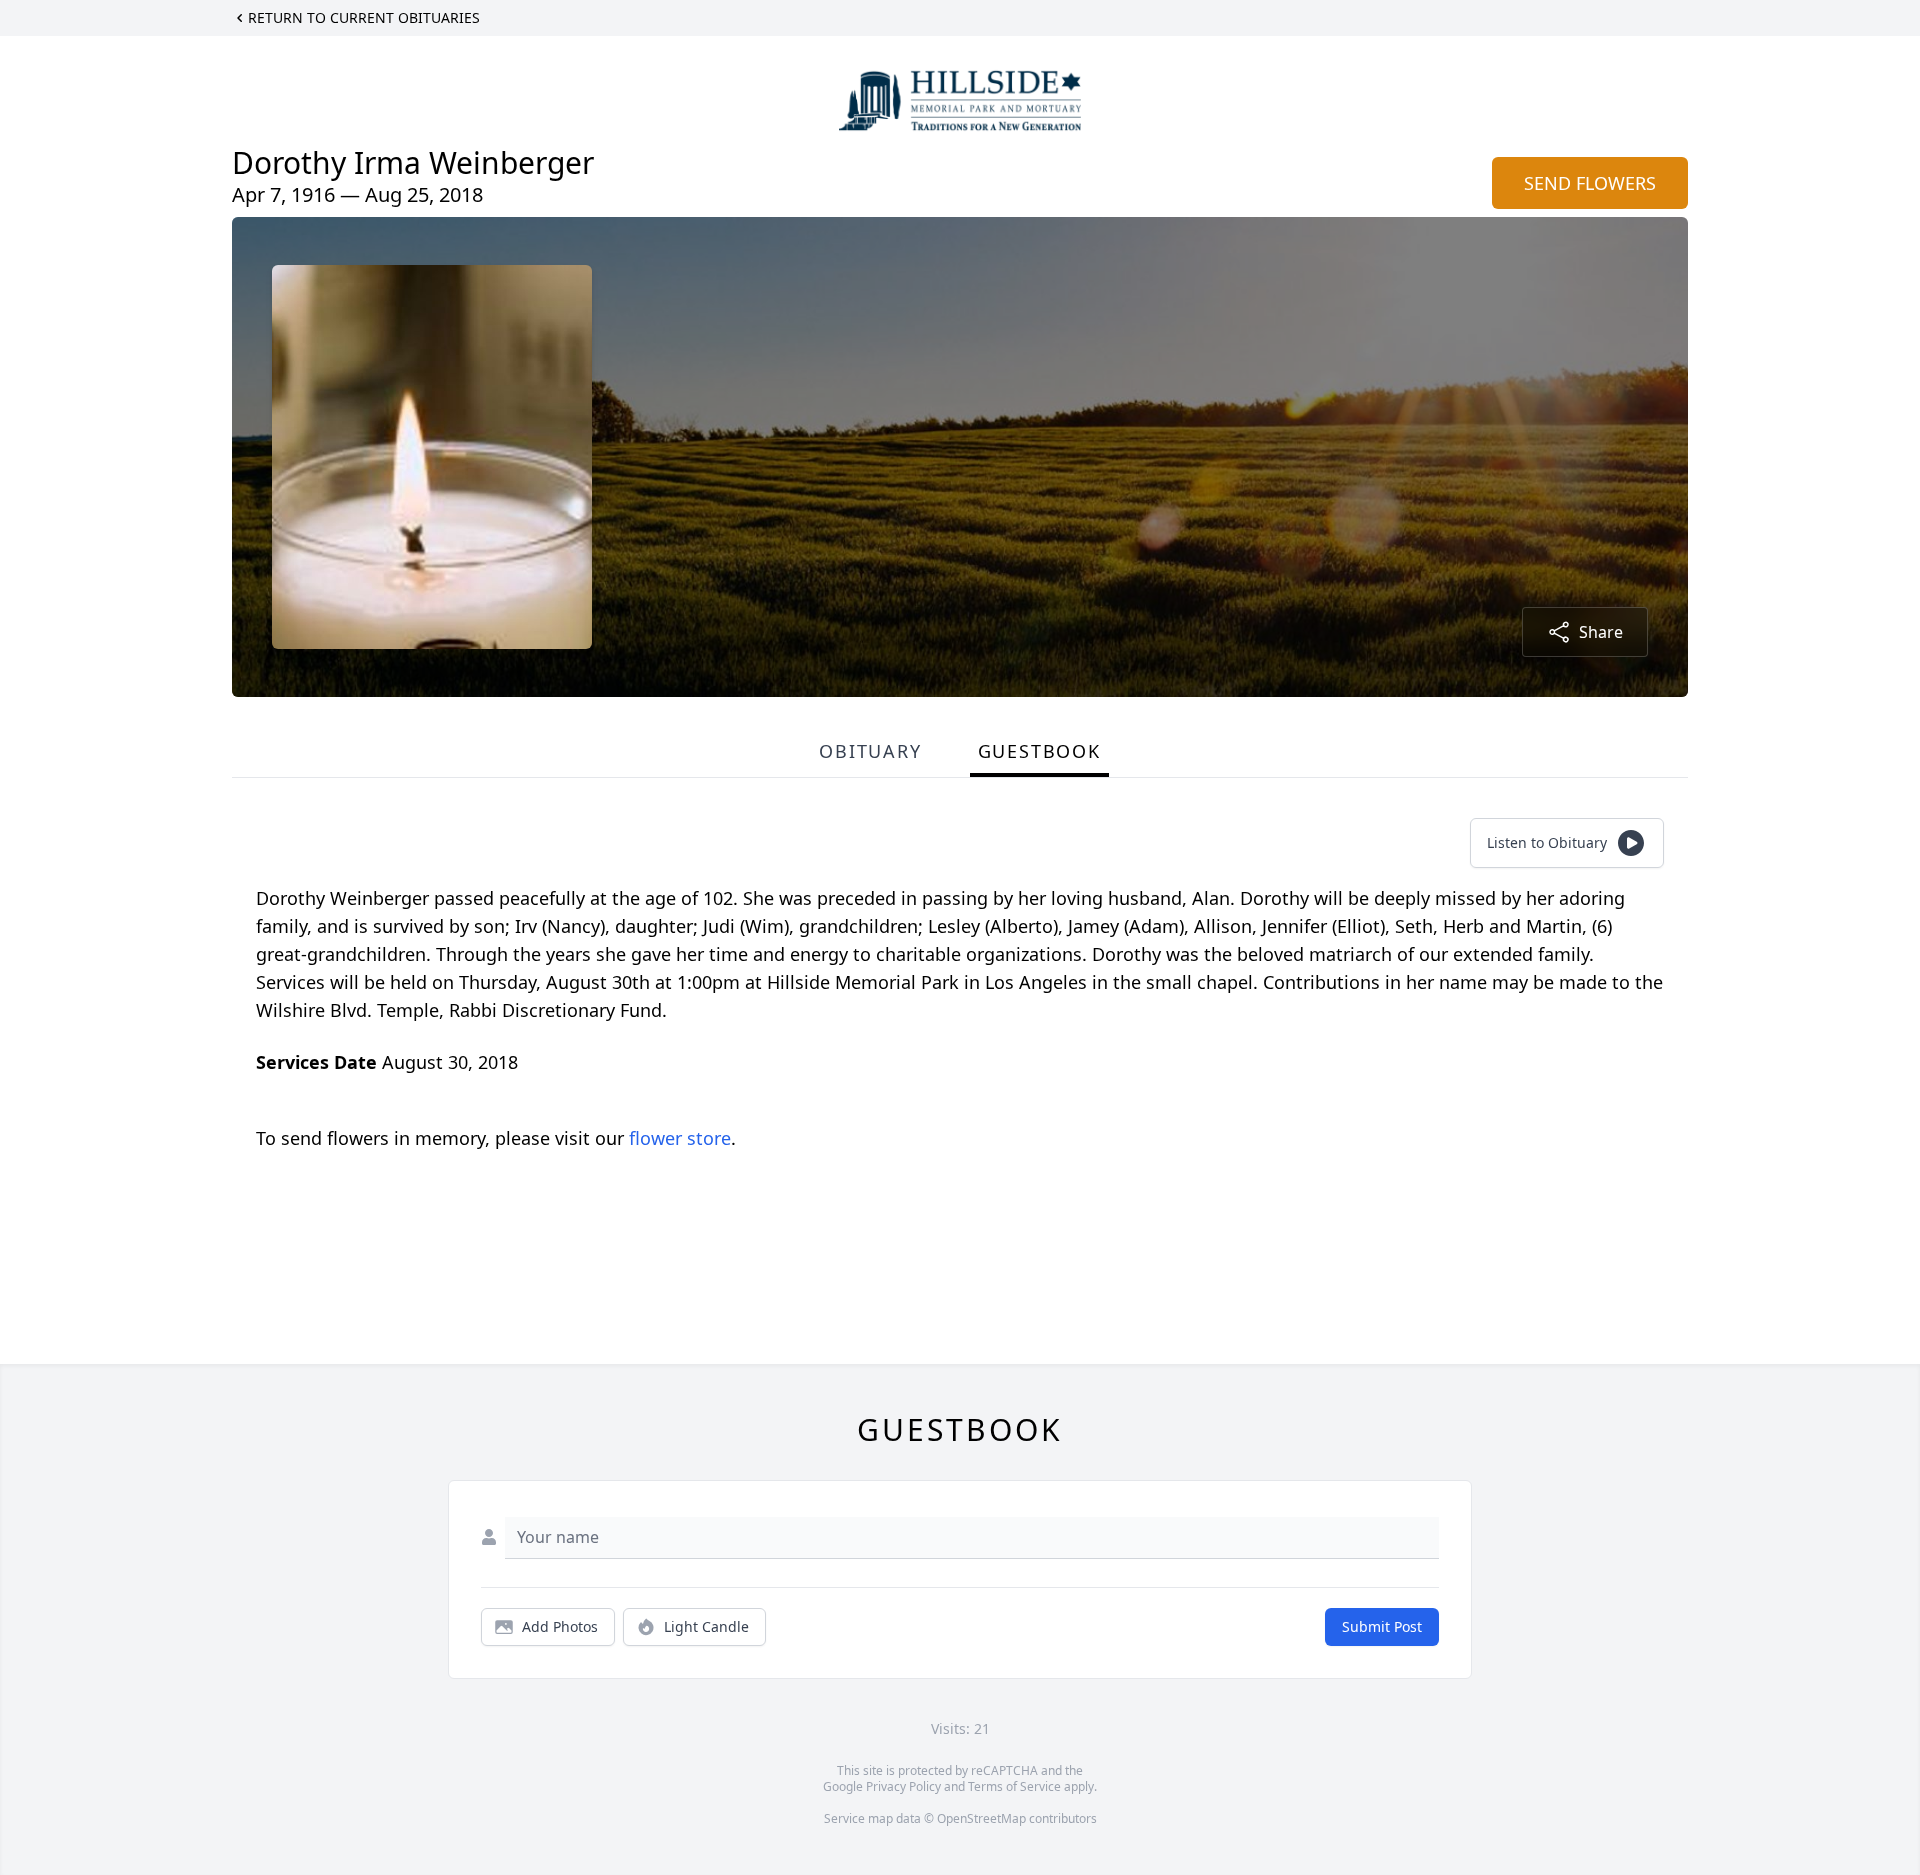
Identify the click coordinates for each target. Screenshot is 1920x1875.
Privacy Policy (903, 1786)
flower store (680, 1138)
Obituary (870, 751)
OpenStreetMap (981, 1818)
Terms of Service (1014, 1786)
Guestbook (1039, 751)
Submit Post (1382, 1626)
